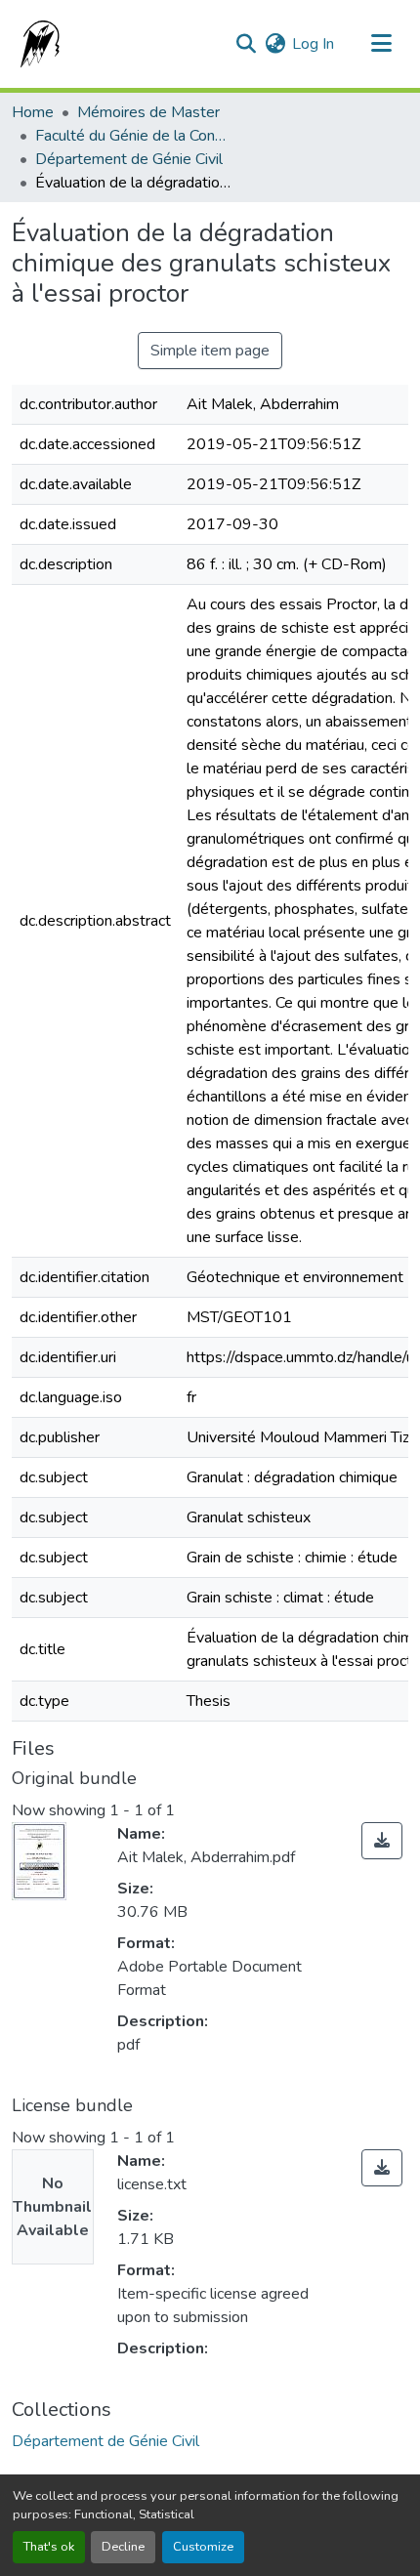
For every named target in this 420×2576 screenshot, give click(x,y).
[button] (36, 44)
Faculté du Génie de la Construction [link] (133, 136)
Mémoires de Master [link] (148, 112)
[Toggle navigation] (381, 44)
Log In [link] (313, 44)
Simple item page (210, 351)
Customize (203, 2547)
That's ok (49, 2547)
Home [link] (33, 112)
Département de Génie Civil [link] (129, 159)
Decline (123, 2547)
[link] (382, 1841)
